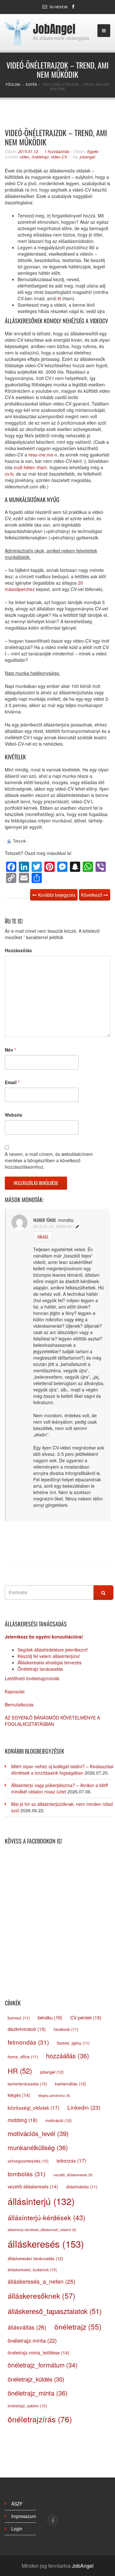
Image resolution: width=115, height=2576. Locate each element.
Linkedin (84, 2107)
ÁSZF (17, 2504)
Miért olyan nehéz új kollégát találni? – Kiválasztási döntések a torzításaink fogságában (62, 1770)
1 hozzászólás (57, 151)
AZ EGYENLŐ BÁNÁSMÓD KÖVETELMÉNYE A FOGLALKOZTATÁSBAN (52, 1721)
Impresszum (24, 2516)
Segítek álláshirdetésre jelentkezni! (53, 1650)
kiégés (19, 2095)
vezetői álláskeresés (33, 2186)
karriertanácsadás (27, 2084)
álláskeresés (46, 2244)
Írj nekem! (59, 7)
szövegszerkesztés (28, 2161)
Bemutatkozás (19, 1704)
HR (20, 2070)
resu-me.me (41, 455)
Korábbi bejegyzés (56, 895)
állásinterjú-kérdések (46, 2217)
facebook (66, 2029)
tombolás (27, 2174)
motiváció (58, 2120)
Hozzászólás (18, 950)
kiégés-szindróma (54, 2095)
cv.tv (9, 474)
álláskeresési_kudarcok (32, 2270)
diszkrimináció (27, 2029)
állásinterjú (41, 2201)
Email (12, 1082)
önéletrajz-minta (32, 2340)
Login (17, 2529)
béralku (50, 2017)
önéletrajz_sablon (27, 2406)
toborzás (71, 2160)
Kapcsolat (15, 1691)
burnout (19, 2018)
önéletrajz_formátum (43, 2365)
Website (14, 1115)
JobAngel (54, 29)
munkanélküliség (38, 2147)
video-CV (59, 157)
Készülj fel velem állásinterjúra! (49, 1656)
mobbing (23, 2120)
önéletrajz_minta (38, 2393)
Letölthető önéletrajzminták (32, 1678)
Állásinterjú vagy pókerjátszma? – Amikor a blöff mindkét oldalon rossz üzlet (59, 1788)
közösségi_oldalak (34, 2107)
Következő (92, 895)
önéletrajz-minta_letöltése (38, 2353)
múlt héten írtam (30, 467)
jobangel (88, 157)
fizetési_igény (73, 2043)
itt (59, 298)
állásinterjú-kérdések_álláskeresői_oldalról (42, 2230)
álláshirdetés (82, 2187)
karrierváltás (70, 2084)
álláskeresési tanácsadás (35, 2258)
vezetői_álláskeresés (73, 2175)
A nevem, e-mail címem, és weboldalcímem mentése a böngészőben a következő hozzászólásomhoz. (49, 1160)
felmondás (28, 2042)
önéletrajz (78, 2326)
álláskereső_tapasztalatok (55, 2311)
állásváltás (27, 2327)
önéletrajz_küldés (36, 2379)
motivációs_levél (38, 2133)
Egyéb (93, 151)
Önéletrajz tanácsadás (40, 1669)
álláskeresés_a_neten (42, 2281)
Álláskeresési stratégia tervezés (50, 1662)
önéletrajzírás (40, 2419)
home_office (23, 2057)
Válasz (43, 1237)
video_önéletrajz (34, 157)
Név (10, 1050)
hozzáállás (68, 2056)
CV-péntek (86, 2017)
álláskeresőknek (42, 2295)
